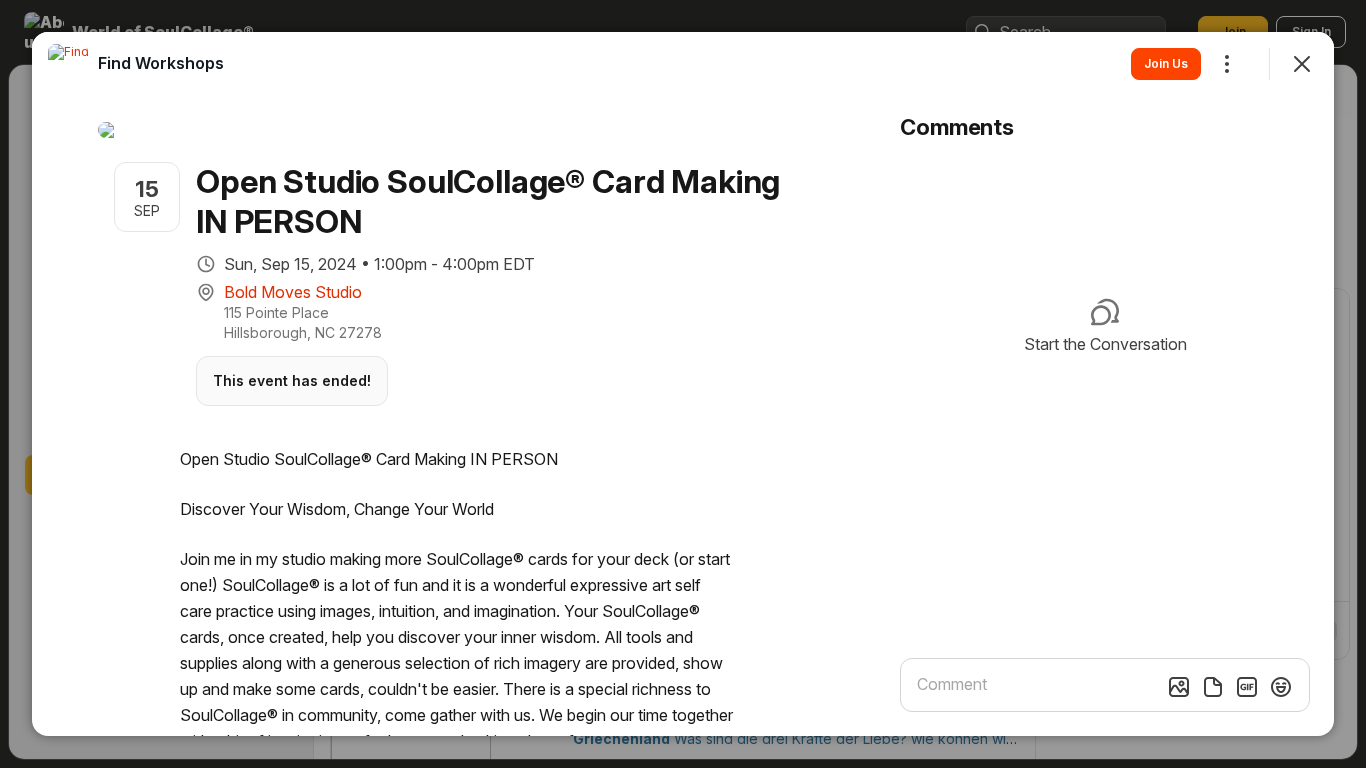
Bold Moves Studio (293, 292)
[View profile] (68, 64)
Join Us (1166, 63)
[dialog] (683, 384)
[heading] (161, 63)
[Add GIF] (1247, 687)
